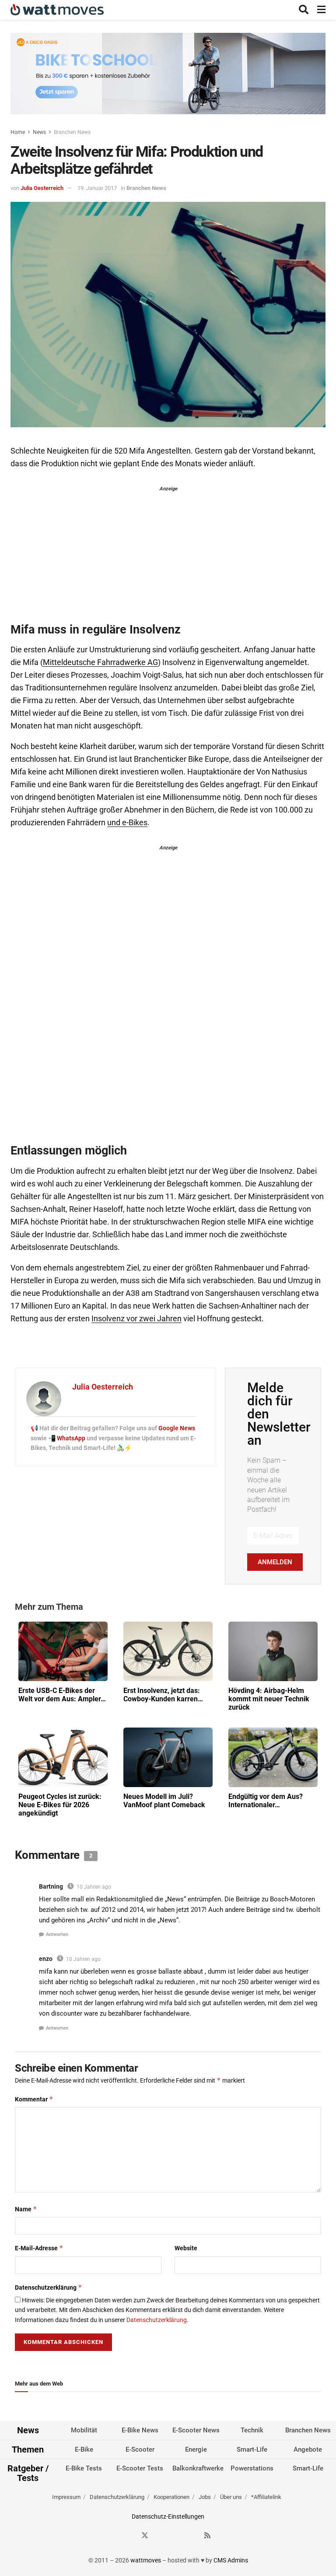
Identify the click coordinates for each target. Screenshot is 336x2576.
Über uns (231, 2497)
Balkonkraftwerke (198, 2468)
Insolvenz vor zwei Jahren (136, 1319)
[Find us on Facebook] (129, 2536)
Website (186, 2248)
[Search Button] (304, 10)
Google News (177, 1428)
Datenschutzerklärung (49, 2287)
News (39, 132)
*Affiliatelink (266, 2497)
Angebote (308, 2449)
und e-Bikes (127, 823)
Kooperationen (171, 2497)
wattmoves (146, 2560)
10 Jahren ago (94, 1887)
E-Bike (84, 2449)
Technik (252, 2430)
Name (26, 2209)
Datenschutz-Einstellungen (168, 2516)
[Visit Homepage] (57, 10)
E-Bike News (140, 2430)
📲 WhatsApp (67, 1438)
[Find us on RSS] (207, 2536)
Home (18, 132)
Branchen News (72, 132)
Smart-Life (252, 2449)
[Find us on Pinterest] (176, 2536)
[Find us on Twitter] (145, 2536)
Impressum (66, 2497)
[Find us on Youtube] (192, 2536)
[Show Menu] (321, 10)
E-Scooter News (196, 2430)
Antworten (57, 1934)
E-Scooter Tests (140, 2468)
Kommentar (34, 2099)
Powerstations (252, 2468)
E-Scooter (140, 2449)
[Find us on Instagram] (161, 2536)
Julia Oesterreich (42, 188)
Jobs (205, 2497)
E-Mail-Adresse (39, 2248)
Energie (196, 2449)
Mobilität (84, 2430)
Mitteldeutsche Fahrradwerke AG (100, 662)
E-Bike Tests (84, 2468)
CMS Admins (231, 2560)
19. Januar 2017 (97, 188)
